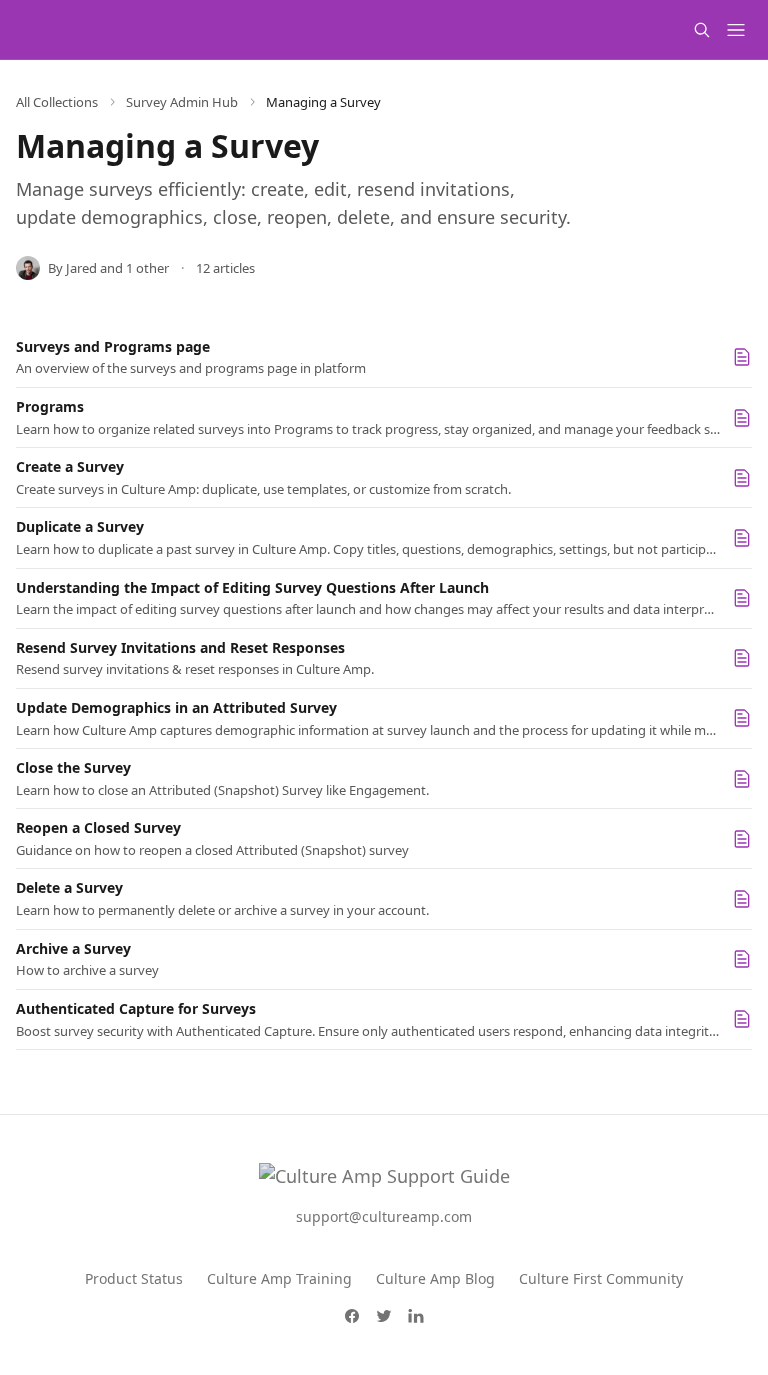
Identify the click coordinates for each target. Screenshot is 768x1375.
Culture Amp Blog (435, 1278)
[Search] (702, 30)
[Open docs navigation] (736, 30)
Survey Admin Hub (182, 102)
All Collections (57, 102)
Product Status (134, 1278)
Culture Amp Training (279, 1278)
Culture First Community (601, 1278)
